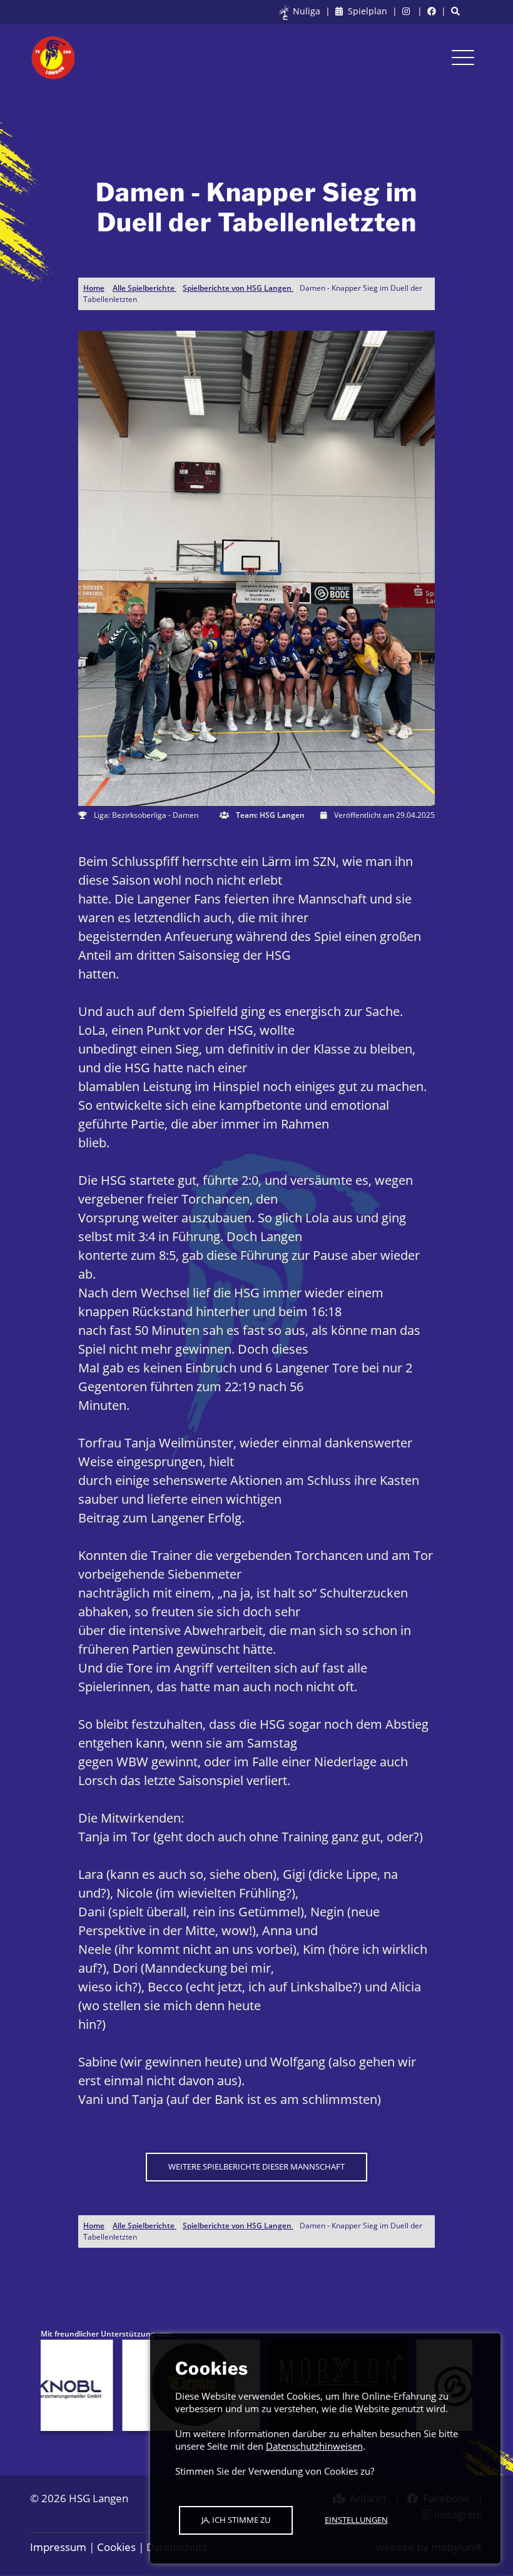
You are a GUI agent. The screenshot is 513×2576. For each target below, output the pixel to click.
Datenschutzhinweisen (314, 2446)
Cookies (116, 2547)
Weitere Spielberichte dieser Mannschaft (256, 2166)
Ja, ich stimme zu (236, 2520)
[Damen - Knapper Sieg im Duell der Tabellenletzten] (256, 567)
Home (94, 288)
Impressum (58, 2547)
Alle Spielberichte (145, 288)
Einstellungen (356, 2520)
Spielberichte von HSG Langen (238, 288)
